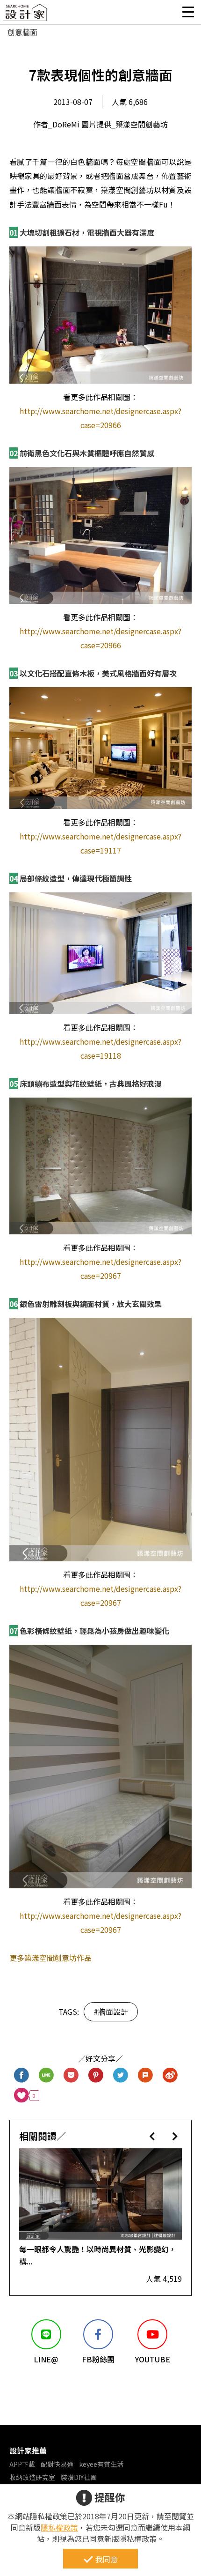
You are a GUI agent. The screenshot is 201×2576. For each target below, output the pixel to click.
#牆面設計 (111, 2012)
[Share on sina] (170, 2075)
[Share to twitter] (121, 2075)
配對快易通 (57, 2464)
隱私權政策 (59, 2527)
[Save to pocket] (71, 2075)
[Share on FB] (22, 2075)
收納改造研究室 (32, 2477)
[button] (152, 2136)
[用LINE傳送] (47, 2075)
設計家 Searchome (26, 15)
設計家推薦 (28, 2450)
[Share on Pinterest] (96, 2075)
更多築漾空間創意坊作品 (50, 1958)
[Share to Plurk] (146, 2075)
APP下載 (22, 2464)
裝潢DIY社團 (79, 2477)
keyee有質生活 (101, 2464)
